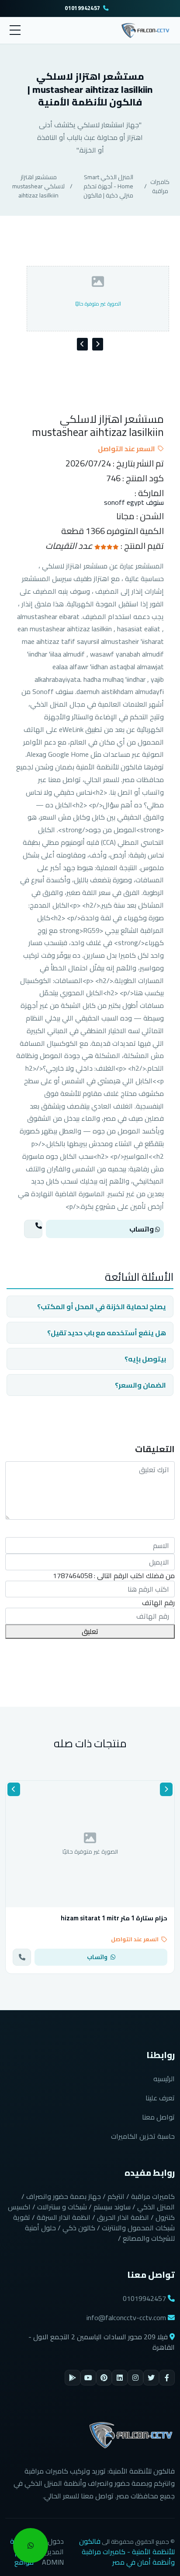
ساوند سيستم (112, 2207)
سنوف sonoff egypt (134, 502)
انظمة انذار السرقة (64, 2217)
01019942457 (82, 9)
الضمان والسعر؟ (140, 1385)
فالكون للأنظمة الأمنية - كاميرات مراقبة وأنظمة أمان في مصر (127, 2552)
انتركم (116, 2196)
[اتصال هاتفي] (33, 1229)
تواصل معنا (158, 2117)
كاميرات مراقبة (160, 186)
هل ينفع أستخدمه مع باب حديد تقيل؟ (107, 1333)
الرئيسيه (164, 2079)
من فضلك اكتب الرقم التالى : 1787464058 (114, 1576)
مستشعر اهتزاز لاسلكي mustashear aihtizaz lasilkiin (38, 186)
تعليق (90, 1631)
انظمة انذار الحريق (123, 2217)
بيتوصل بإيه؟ (145, 1359)
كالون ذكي (79, 2228)
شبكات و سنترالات (62, 2207)
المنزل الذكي (156, 2207)
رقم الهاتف (158, 1603)
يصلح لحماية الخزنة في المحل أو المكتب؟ (102, 1307)
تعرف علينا (160, 2098)
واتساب (142, 1229)
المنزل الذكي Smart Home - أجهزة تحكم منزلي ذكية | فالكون (108, 186)
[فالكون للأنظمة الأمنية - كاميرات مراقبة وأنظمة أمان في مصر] (146, 29)
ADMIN (53, 2562)
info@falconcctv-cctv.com (126, 2317)
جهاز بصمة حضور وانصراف (64, 2196)
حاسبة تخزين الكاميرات (143, 2136)
